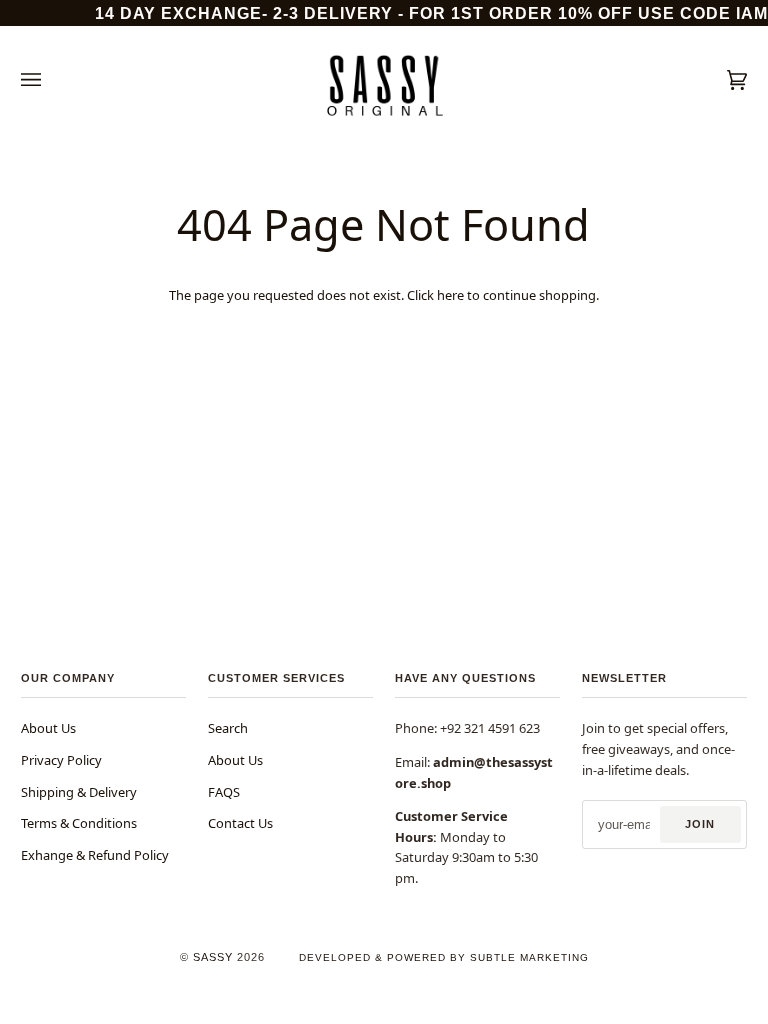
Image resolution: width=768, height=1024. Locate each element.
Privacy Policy (61, 760)
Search (228, 728)
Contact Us (240, 823)
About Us (48, 728)
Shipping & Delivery (79, 792)
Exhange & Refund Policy (95, 855)
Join (700, 824)
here (450, 295)
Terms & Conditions (79, 823)
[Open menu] (51, 80)
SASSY (213, 957)
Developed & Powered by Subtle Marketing (444, 957)
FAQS (224, 792)
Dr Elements (127, 1014)
